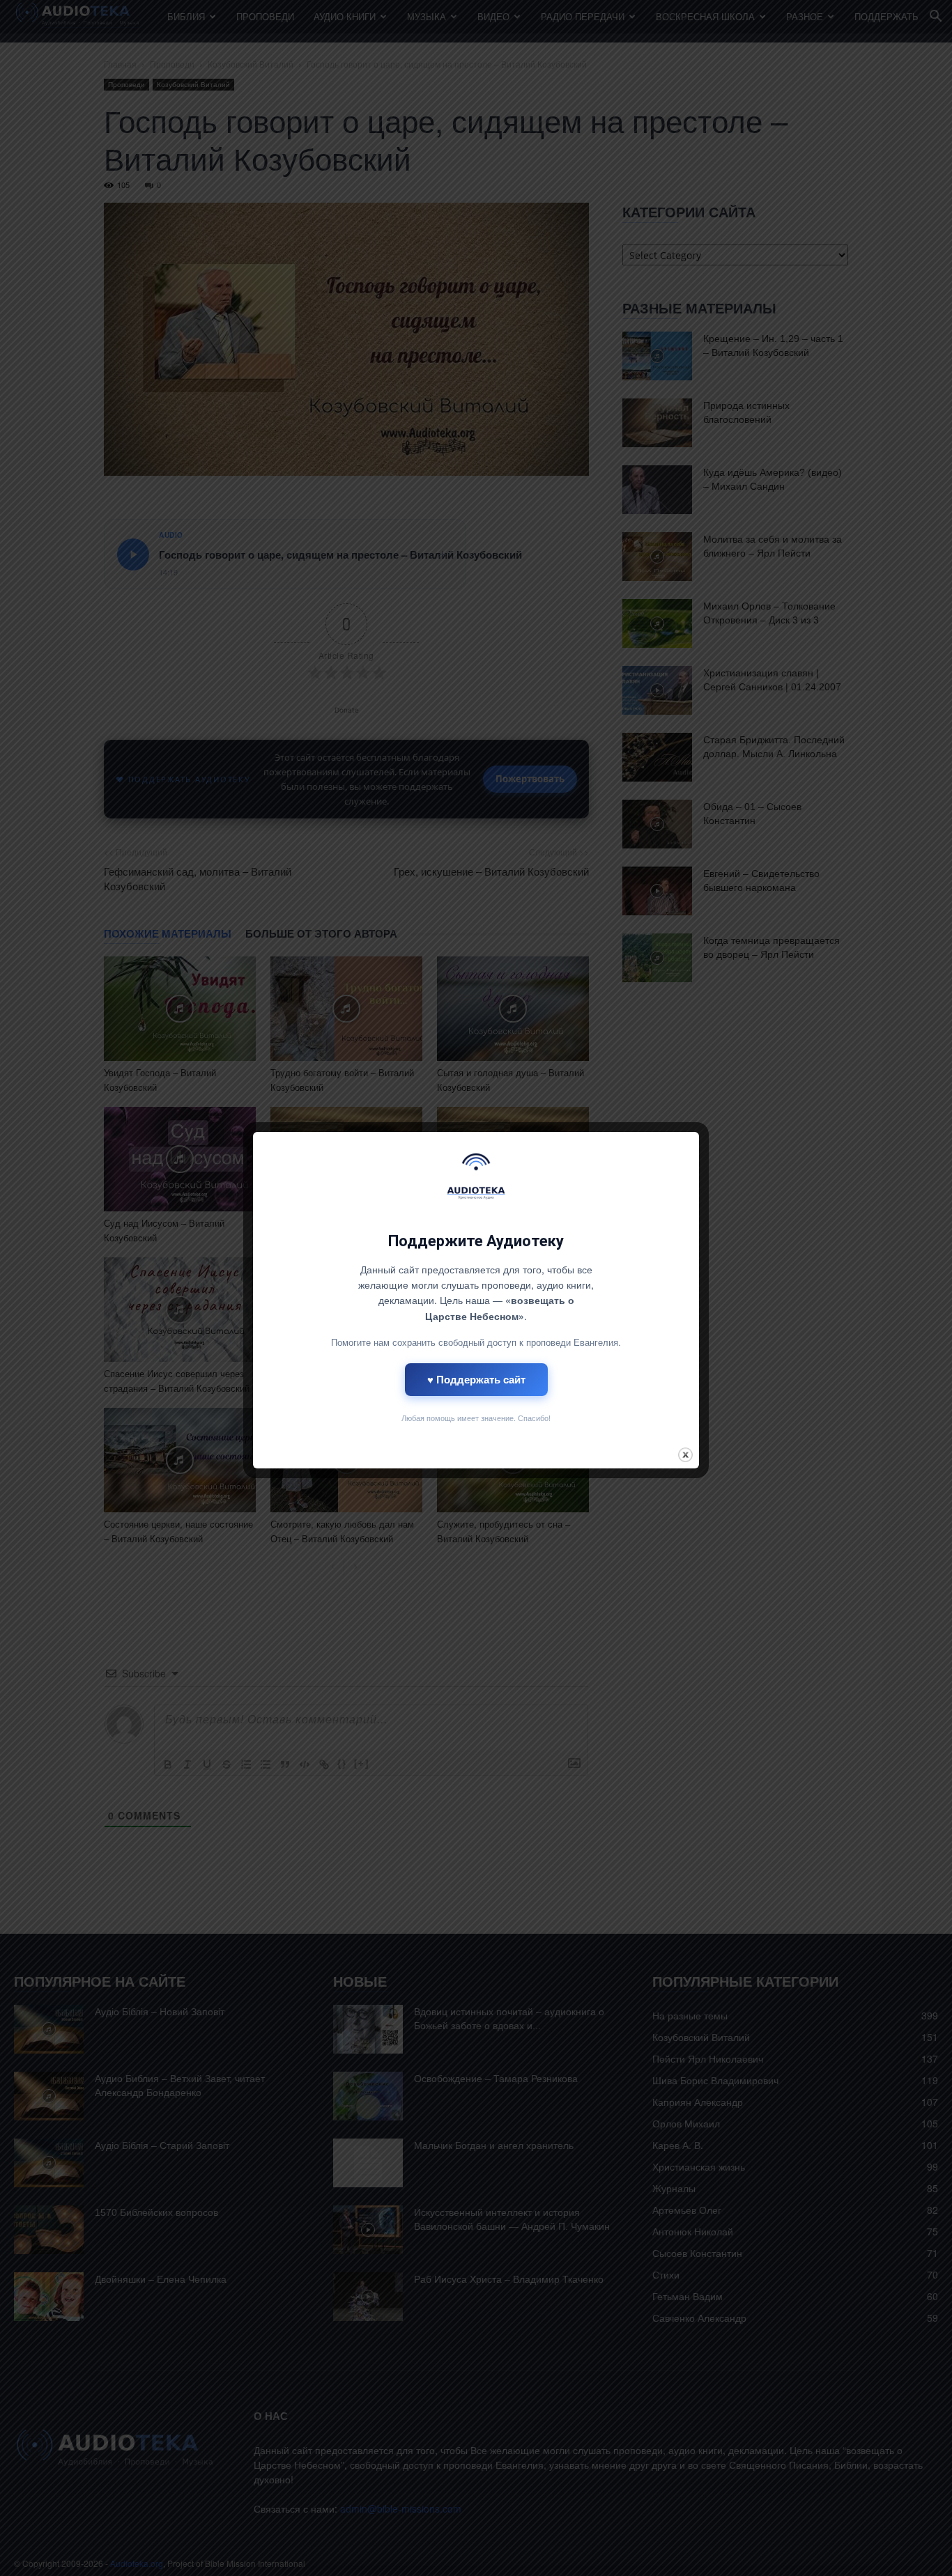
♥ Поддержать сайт (476, 1379)
